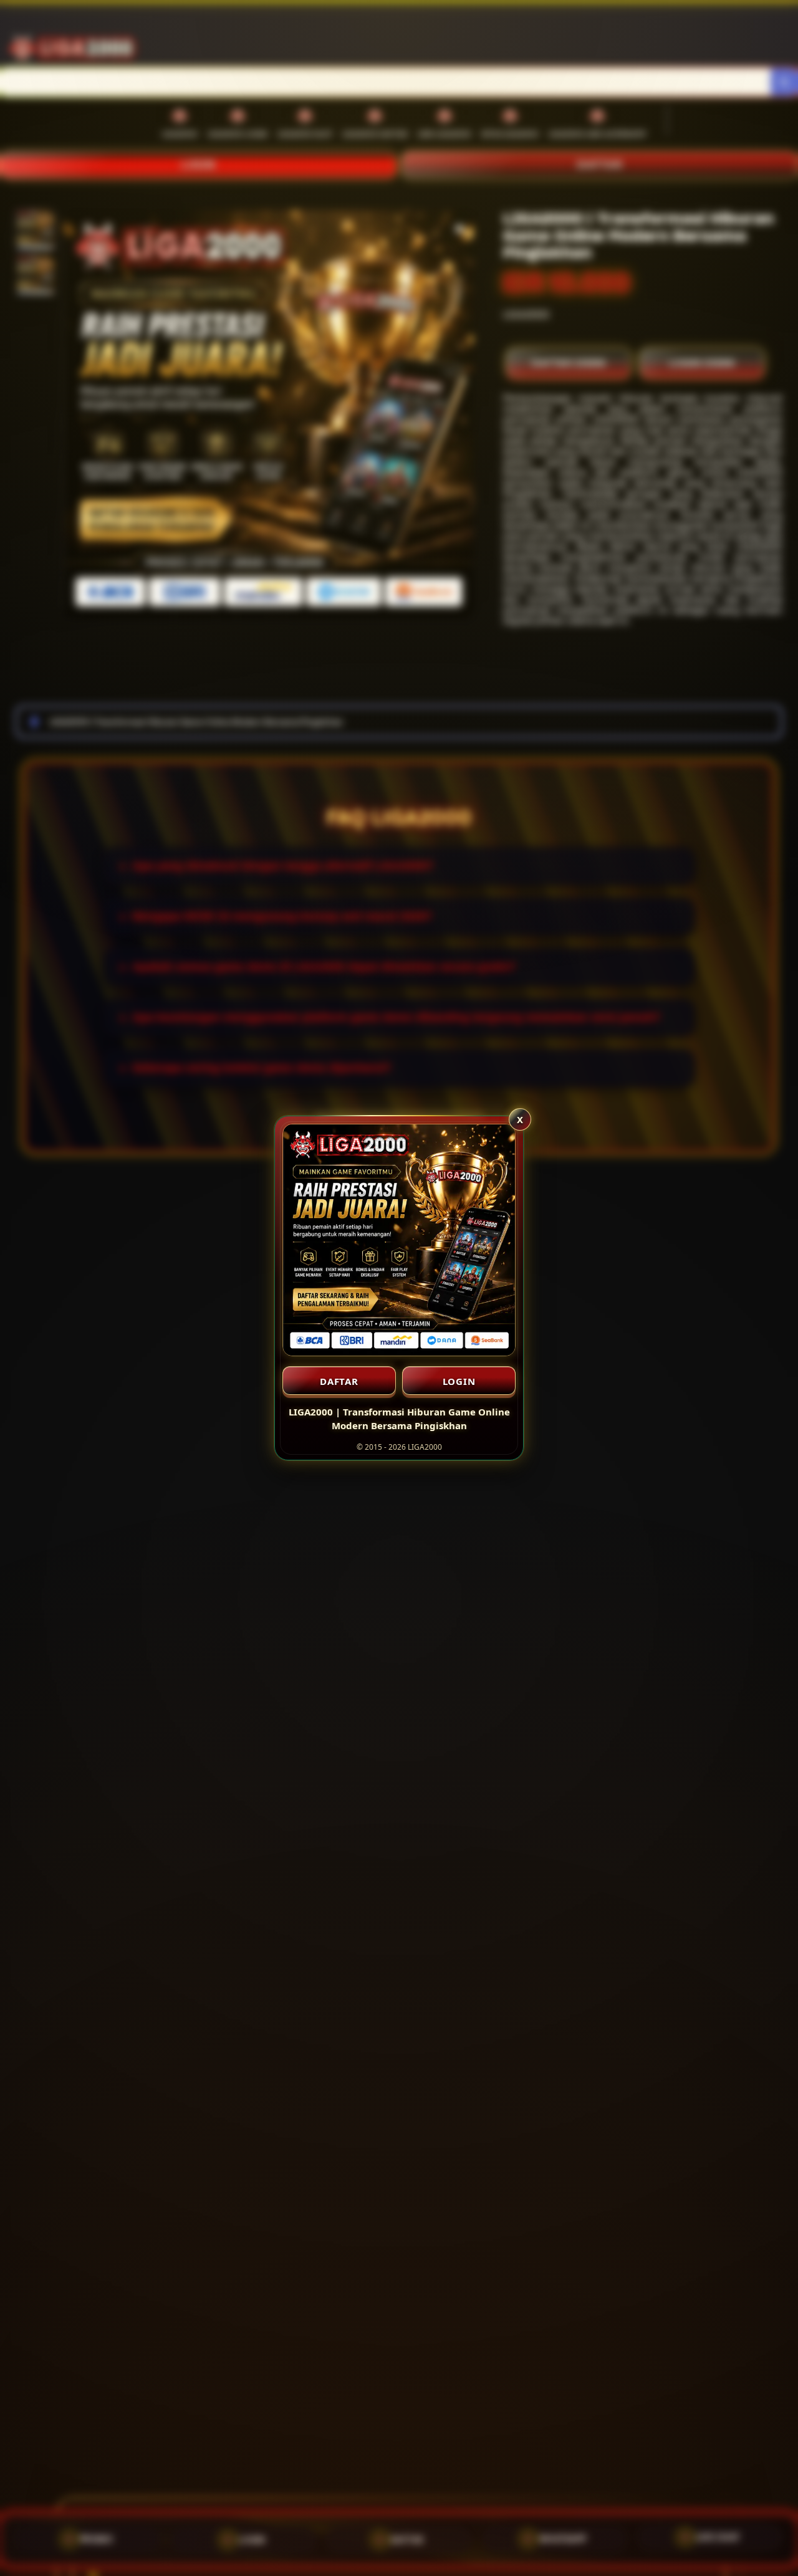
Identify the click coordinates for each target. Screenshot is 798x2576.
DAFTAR (339, 1381)
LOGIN (459, 1381)
